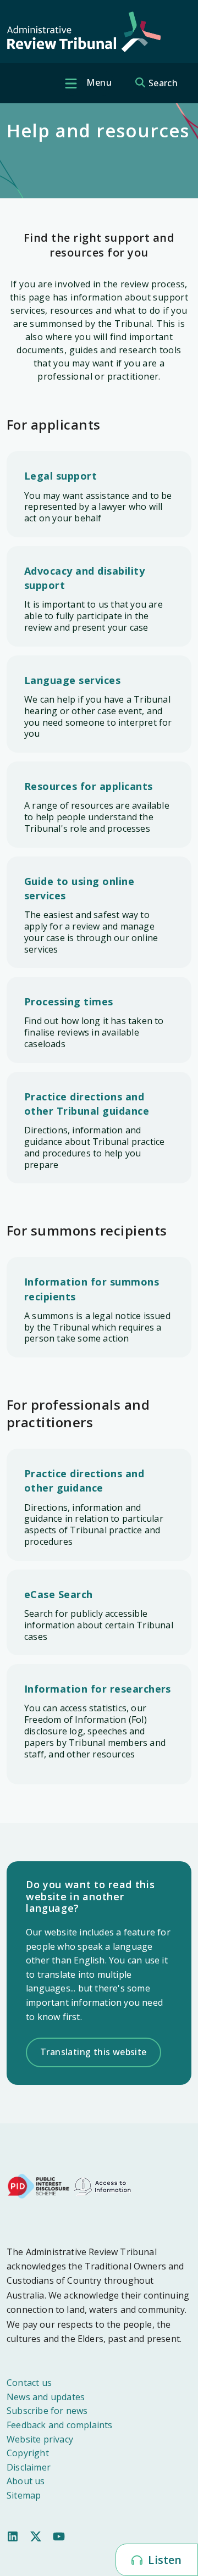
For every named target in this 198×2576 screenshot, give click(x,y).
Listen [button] (163, 2560)
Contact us (29, 2383)
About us (26, 2481)
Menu (98, 82)
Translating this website (94, 2052)
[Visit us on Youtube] (59, 2536)
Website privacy (40, 2439)
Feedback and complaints (60, 2425)
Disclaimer (29, 2467)
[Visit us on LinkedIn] (13, 2536)
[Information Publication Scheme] (102, 2185)
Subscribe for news (47, 2411)
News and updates (46, 2397)
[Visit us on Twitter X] (36, 2536)
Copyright (28, 2453)
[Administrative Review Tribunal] (84, 32)
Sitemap (24, 2495)
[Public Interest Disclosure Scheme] (38, 2185)
